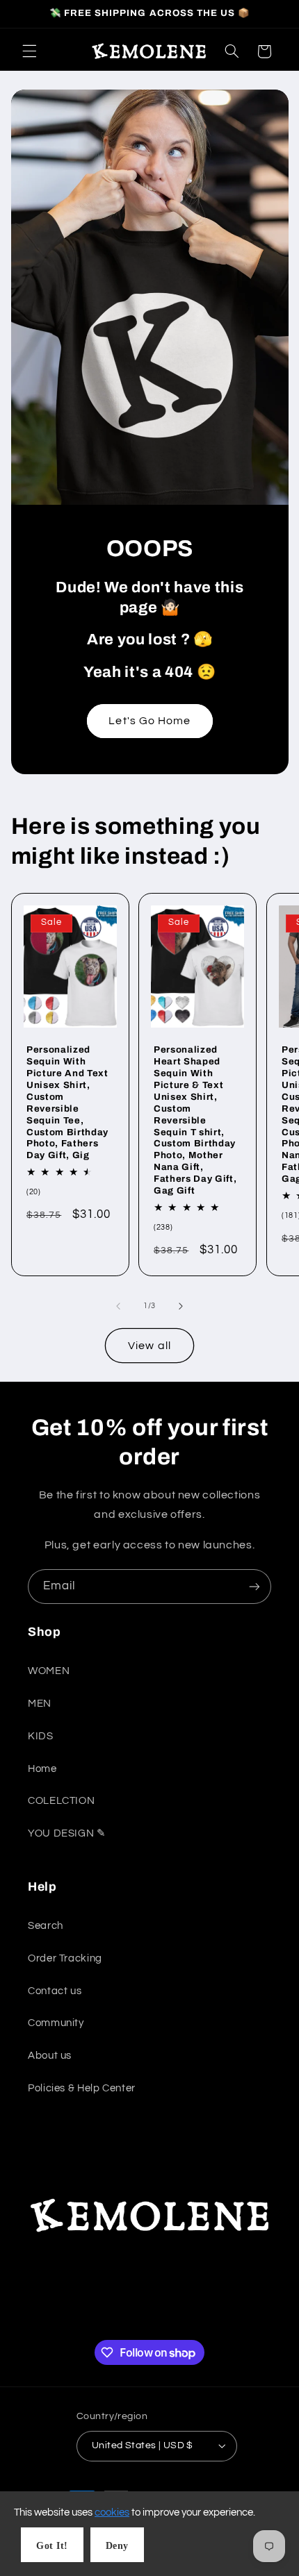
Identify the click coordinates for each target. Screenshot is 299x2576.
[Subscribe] (254, 1586)
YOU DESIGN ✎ (67, 1833)
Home (42, 1769)
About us (50, 2056)
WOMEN (49, 1671)
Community (56, 2023)
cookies (112, 2512)
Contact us (55, 1991)
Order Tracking (65, 1958)
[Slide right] (181, 1306)
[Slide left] (118, 1306)
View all (149, 1346)
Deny (117, 2546)
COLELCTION (61, 1801)
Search (46, 1926)
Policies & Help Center (82, 2088)
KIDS (41, 1736)
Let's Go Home (149, 721)
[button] (29, 51)
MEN (40, 1704)
